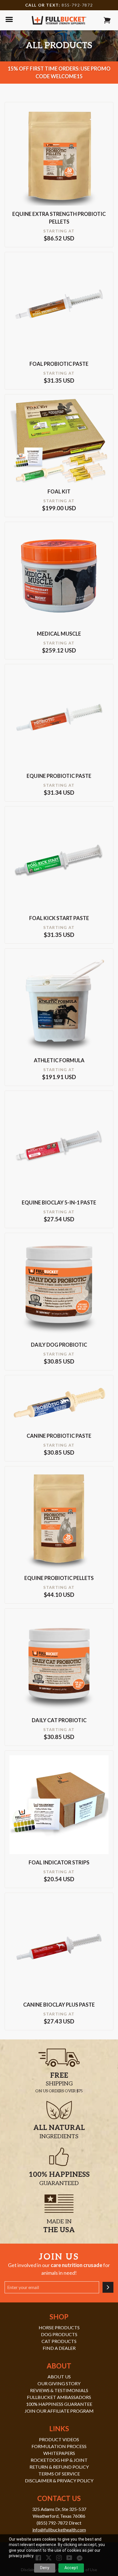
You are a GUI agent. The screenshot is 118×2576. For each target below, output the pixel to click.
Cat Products (59, 2341)
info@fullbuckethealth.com (59, 2530)
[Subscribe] (108, 2287)
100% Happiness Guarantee (59, 2404)
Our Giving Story (59, 2383)
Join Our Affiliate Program (59, 2411)
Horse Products (59, 2327)
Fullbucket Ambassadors (59, 2397)
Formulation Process (59, 2446)
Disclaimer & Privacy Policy (59, 2480)
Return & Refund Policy (59, 2467)
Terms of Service (59, 2474)
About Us (59, 2377)
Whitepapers (59, 2453)
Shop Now (59, 163)
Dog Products (59, 2334)
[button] (107, 20)
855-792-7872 (77, 5)
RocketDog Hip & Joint (59, 2460)
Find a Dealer (59, 2348)
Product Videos (59, 2439)
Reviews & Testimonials (59, 2390)
